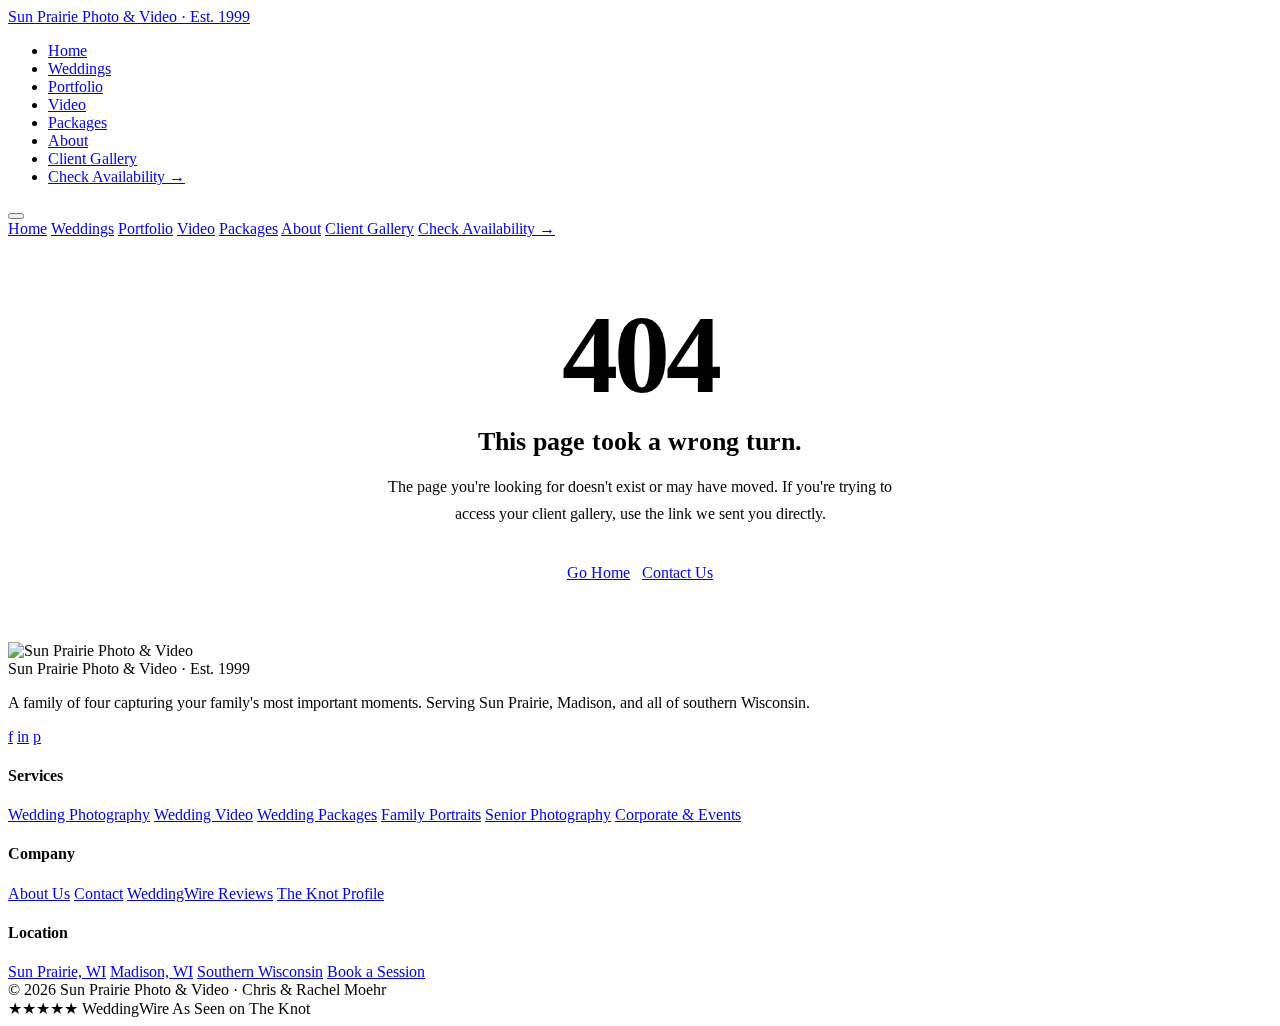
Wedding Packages (317, 814)
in (23, 736)
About (68, 140)
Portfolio (75, 86)
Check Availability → (116, 176)
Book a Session (376, 971)
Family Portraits (431, 814)
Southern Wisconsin (260, 971)
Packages (77, 122)
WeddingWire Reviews (200, 893)
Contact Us (677, 572)
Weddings (79, 68)
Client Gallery (92, 158)
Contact (98, 893)
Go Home (598, 572)
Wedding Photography (79, 814)
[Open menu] (16, 216)
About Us (39, 893)
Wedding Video (203, 814)
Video (67, 104)
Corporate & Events (678, 814)
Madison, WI (151, 971)
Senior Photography (548, 814)
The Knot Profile (330, 893)
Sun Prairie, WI (57, 971)
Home (67, 50)
